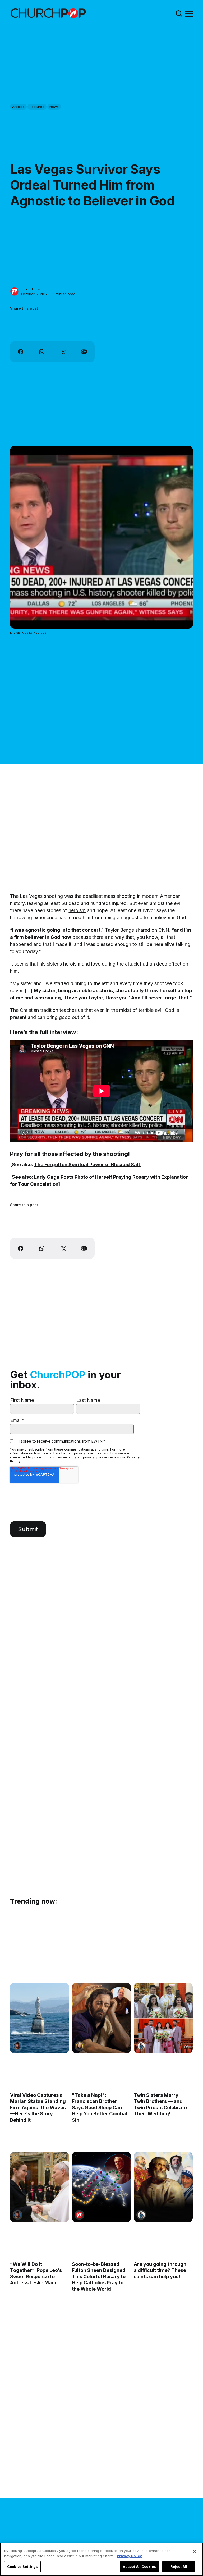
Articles (18, 107)
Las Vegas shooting (41, 896)
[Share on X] (63, 352)
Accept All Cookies (139, 2566)
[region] (101, 2559)
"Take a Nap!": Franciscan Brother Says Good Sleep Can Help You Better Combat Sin (100, 2108)
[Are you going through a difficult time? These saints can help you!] (163, 2187)
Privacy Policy (129, 2556)
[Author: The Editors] (14, 292)
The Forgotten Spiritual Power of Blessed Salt (87, 1165)
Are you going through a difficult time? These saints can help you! (160, 2270)
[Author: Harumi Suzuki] (141, 2046)
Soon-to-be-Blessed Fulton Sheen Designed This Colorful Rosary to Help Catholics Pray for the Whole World (99, 2277)
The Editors (31, 289)
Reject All (179, 2566)
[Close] (195, 2551)
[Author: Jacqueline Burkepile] (79, 2046)
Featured (37, 107)
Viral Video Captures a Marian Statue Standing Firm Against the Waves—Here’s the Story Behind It (38, 2108)
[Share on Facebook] (21, 352)
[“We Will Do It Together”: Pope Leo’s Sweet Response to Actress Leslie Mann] (40, 2187)
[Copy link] (84, 352)
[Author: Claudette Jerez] (18, 2046)
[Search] (179, 13)
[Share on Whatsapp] (42, 352)
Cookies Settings (22, 2566)
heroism (77, 910)
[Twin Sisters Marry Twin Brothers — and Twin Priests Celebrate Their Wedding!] (163, 2018)
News (54, 107)
